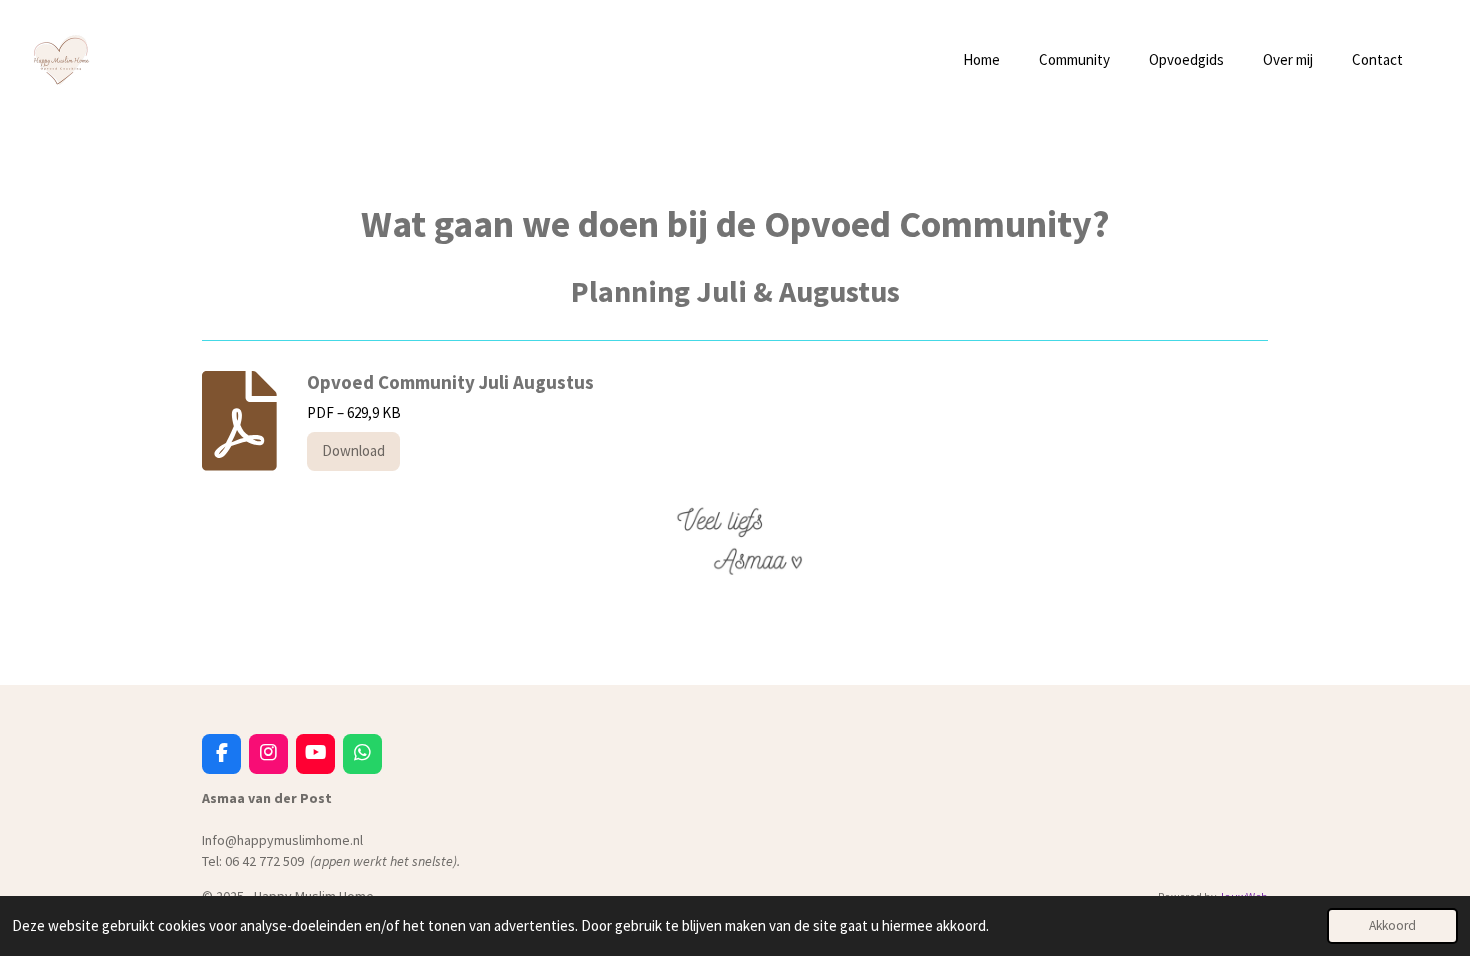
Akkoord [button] (1392, 925)
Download (353, 450)
